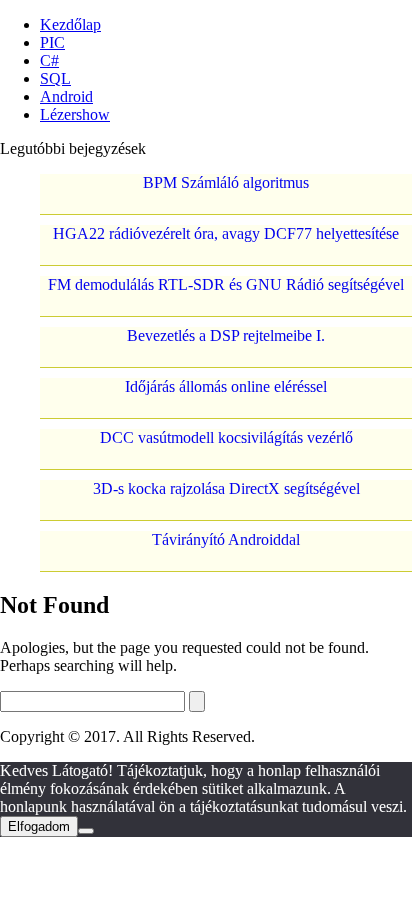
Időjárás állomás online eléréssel (226, 386)
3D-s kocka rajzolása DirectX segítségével (226, 488)
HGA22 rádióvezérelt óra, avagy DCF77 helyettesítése (226, 233)
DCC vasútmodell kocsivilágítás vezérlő (226, 437)
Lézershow (75, 114)
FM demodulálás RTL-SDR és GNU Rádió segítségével (226, 284)
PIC (52, 42)
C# (49, 60)
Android (66, 96)
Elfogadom (39, 826)
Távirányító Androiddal (226, 539)
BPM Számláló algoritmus (226, 182)
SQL (55, 78)
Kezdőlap (70, 24)
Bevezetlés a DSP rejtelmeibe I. (226, 335)
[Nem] (86, 831)
